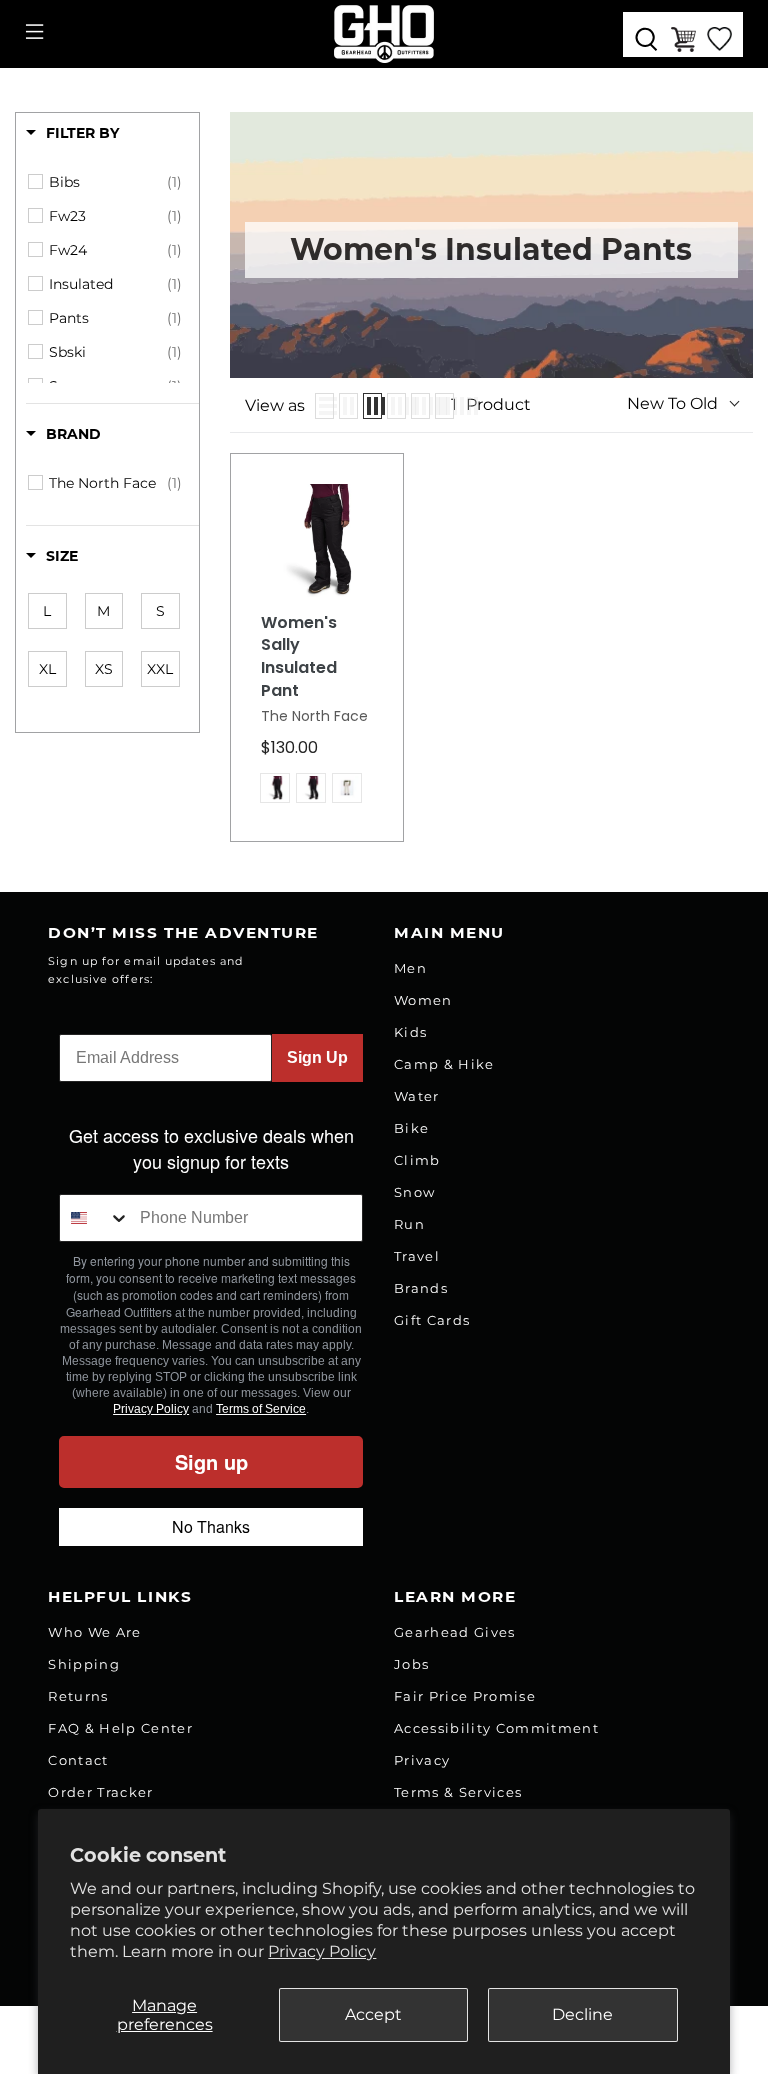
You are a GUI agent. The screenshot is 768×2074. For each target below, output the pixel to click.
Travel (417, 1256)
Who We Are (94, 1632)
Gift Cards (432, 1320)
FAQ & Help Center (120, 1728)
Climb (417, 1160)
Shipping (84, 1664)
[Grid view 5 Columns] (420, 406)
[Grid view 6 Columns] (444, 406)
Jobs (411, 1664)
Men (410, 968)
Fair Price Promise (465, 1696)
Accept (373, 2014)
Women (423, 1000)
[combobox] (95, 1218)
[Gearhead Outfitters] (384, 34)
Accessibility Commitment (496, 1728)
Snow (414, 1192)
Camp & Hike (444, 1064)
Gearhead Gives (455, 1632)
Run (409, 1224)
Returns (78, 1696)
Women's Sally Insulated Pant (299, 657)
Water (417, 1096)
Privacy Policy (322, 1951)
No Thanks (211, 1526)
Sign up (211, 1461)
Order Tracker (100, 1792)
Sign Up (317, 1057)
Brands (421, 1288)
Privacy (422, 1760)
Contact (78, 1760)
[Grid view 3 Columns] (372, 406)
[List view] (324, 406)
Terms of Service (261, 1409)
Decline (582, 2014)
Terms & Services (458, 1792)
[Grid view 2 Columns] (348, 406)
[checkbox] (115, 182)
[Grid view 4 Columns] (396, 406)
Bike (411, 1128)
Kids (410, 1032)
